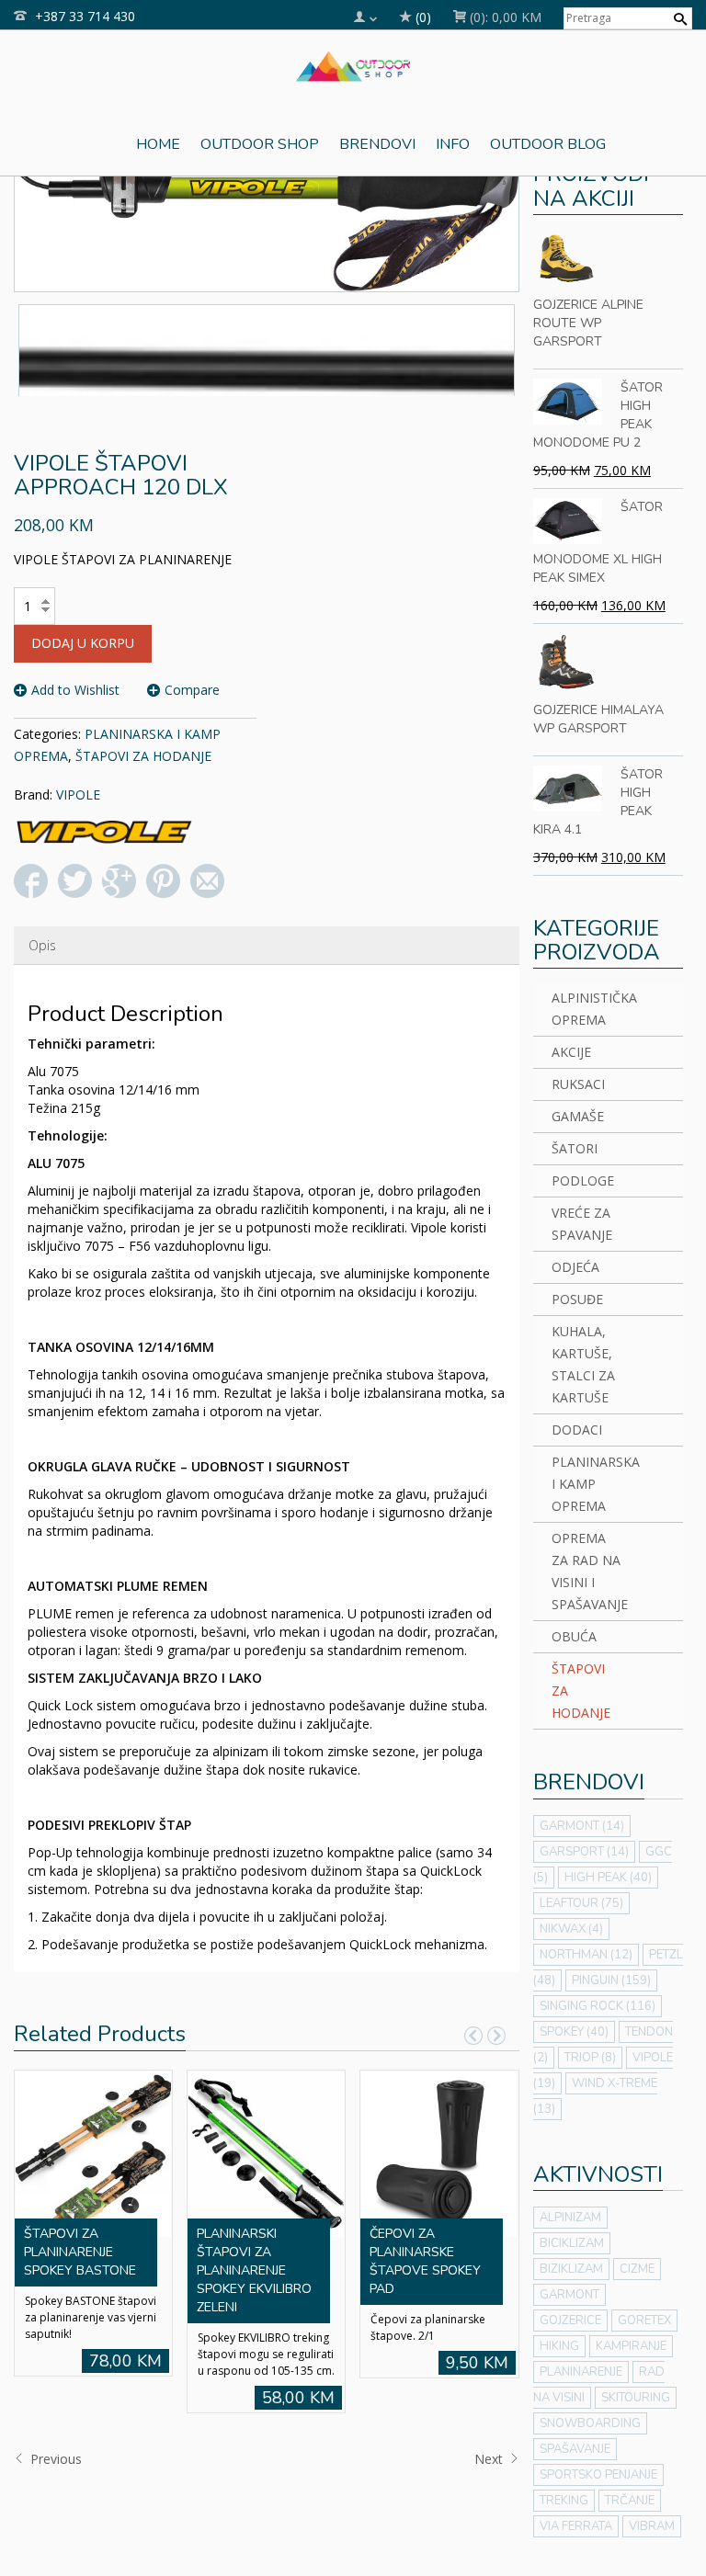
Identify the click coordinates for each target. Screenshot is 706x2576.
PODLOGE (583, 1180)
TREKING (564, 2501)
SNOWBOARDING (590, 2423)
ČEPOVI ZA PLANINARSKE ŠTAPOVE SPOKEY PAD (425, 2261)
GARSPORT (584, 1852)
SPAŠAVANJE (575, 2449)
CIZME (637, 2269)
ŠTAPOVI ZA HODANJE (143, 756)
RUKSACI (578, 1084)
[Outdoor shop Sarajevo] (353, 64)
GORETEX (644, 2321)
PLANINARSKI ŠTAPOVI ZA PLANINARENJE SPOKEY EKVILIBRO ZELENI (254, 2270)
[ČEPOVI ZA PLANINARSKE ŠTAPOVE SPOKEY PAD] (438, 2152)
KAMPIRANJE (631, 2346)
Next (490, 2459)
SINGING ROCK (598, 2006)
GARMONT (582, 1826)
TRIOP (590, 2058)
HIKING (559, 2346)
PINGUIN (611, 1980)
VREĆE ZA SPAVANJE (582, 1224)
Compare (192, 690)
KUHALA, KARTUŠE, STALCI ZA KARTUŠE (583, 1364)
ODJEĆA (575, 1267)
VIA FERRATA (576, 2526)
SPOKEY (574, 2032)
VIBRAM (652, 2526)
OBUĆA (574, 1636)
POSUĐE (577, 1299)
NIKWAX (571, 1929)
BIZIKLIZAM (571, 2269)
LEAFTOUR (581, 1903)
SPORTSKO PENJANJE (598, 2475)
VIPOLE (78, 794)
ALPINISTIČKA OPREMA (587, 1009)
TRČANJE (630, 2501)
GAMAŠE (578, 1116)
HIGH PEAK (608, 1878)
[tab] (42, 946)
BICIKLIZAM (572, 2243)
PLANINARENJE (581, 2372)
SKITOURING (636, 2398)
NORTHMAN (586, 1955)
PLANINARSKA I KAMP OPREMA (587, 1484)
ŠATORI (575, 1148)
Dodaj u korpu (83, 643)
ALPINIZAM (570, 2218)
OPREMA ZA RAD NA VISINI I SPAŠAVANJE (587, 1571)
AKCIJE (571, 1052)
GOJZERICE (570, 2321)
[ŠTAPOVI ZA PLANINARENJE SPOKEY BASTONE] (93, 2152)
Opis (42, 945)
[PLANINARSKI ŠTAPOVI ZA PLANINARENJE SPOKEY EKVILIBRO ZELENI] (266, 2152)
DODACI (577, 1430)
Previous (54, 2459)
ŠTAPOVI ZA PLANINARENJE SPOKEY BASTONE (80, 2252)
